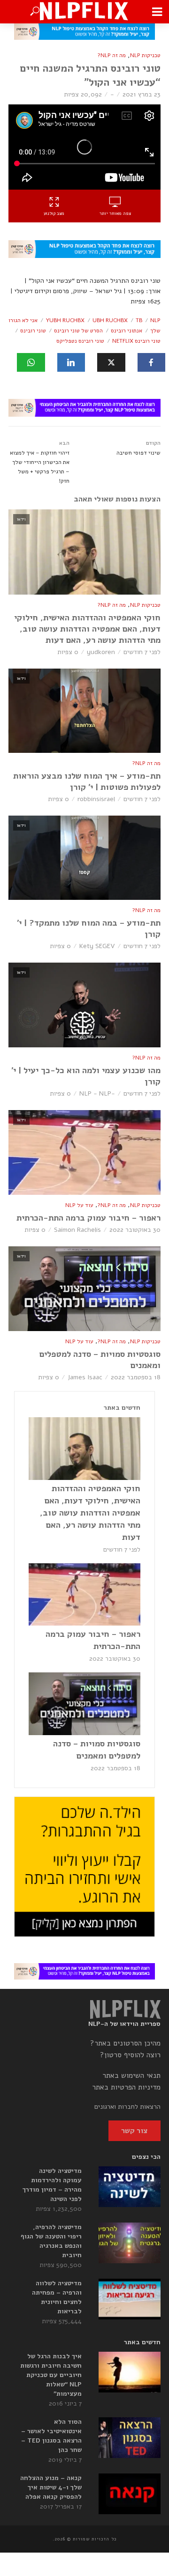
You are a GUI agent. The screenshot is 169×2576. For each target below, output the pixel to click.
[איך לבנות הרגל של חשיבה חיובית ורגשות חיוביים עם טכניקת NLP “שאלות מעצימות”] (130, 2372)
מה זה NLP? (112, 55)
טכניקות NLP (145, 55)
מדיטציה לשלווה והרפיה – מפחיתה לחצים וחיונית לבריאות (57, 2297)
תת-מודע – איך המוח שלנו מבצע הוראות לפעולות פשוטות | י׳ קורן (87, 781)
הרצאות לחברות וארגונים (127, 2107)
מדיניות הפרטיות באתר (126, 2087)
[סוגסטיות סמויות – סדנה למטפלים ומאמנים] (84, 1704)
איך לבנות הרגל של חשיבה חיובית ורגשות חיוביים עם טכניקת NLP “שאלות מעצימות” (51, 2375)
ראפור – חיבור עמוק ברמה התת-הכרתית (88, 1218)
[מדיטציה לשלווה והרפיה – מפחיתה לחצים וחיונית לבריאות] (130, 2299)
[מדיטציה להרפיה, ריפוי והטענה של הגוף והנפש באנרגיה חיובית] (130, 2243)
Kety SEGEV (97, 946)
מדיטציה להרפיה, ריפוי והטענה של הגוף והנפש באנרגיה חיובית (51, 2241)
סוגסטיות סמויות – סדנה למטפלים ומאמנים (100, 1360)
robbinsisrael (96, 799)
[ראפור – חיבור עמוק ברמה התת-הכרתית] (84, 1595)
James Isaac (85, 1377)
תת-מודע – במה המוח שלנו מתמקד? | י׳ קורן (89, 928)
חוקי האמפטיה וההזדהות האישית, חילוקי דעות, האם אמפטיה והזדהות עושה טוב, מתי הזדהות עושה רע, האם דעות (87, 629)
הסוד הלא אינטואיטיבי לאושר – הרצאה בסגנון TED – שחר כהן (51, 2436)
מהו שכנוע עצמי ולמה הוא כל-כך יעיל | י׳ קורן (86, 1076)
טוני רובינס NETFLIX (136, 341)
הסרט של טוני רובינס (78, 331)
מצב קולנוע (54, 213)
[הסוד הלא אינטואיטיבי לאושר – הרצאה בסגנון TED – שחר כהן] (130, 2438)
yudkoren (101, 652)
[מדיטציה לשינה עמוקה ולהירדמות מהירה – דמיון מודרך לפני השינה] (130, 2187)
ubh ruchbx (110, 320)
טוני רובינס (33, 331)
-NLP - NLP (97, 1093)
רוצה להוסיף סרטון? (130, 2055)
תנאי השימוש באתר (131, 2076)
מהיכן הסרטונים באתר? (125, 2043)
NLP (155, 320)
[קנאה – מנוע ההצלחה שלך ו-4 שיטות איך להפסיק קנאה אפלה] (130, 2494)
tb (139, 320)
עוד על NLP (79, 1205)
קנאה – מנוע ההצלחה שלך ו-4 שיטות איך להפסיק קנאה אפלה (51, 2487)
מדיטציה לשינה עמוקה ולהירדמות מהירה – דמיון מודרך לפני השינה (52, 2185)
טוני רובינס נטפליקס (80, 341)
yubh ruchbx (65, 320)
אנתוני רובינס (127, 331)
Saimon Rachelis (77, 1230)
